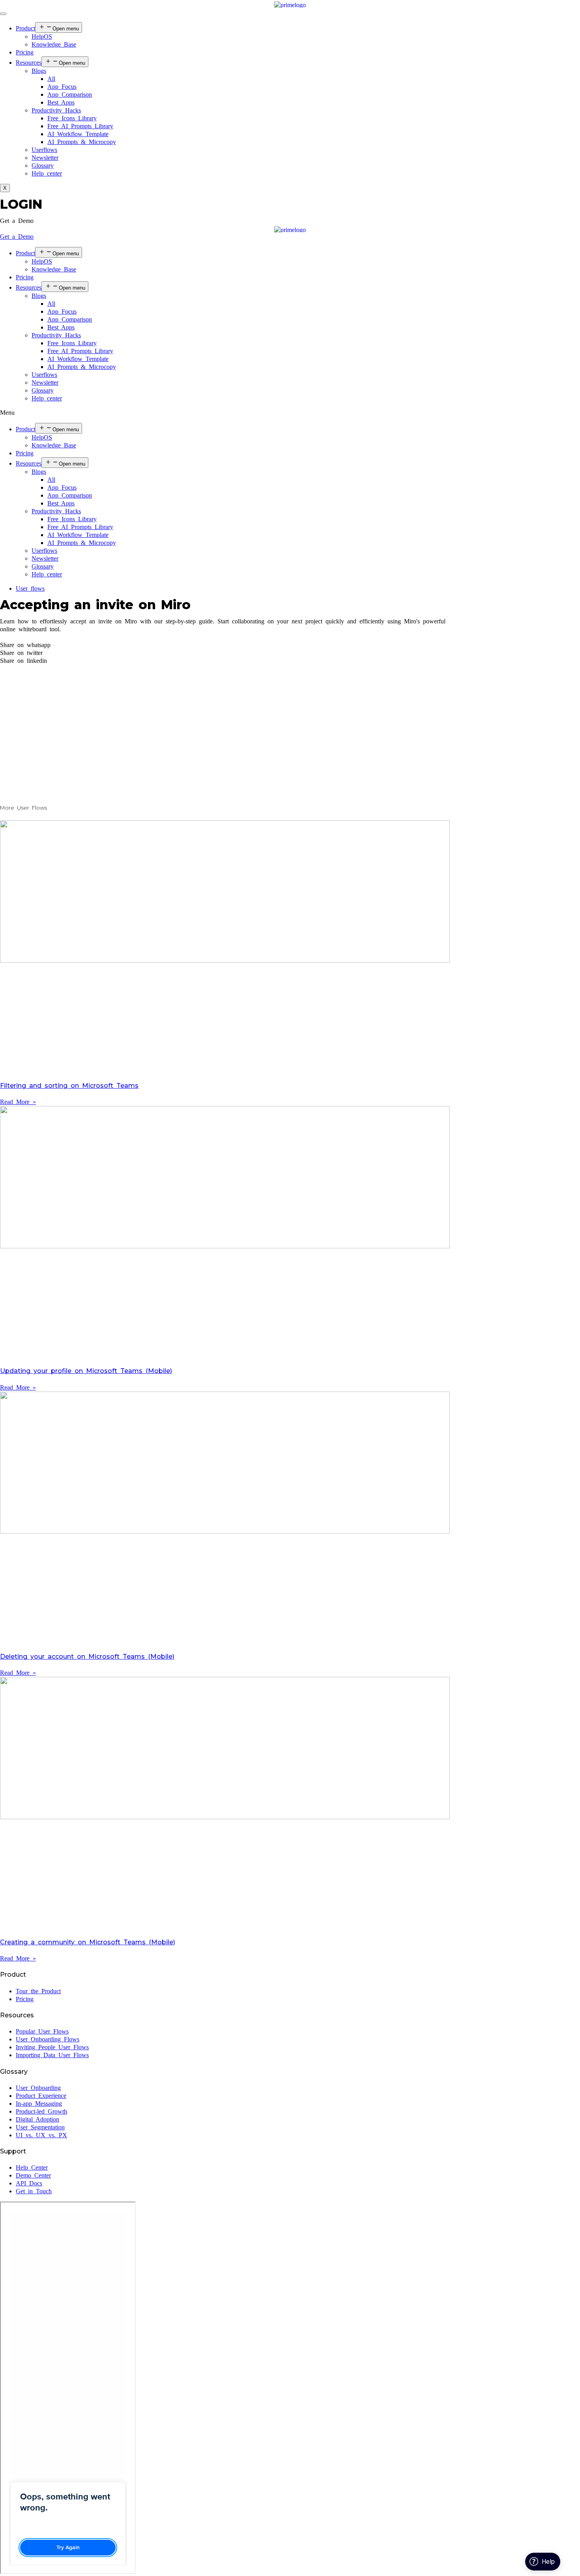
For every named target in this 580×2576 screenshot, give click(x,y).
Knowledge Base (54, 44)
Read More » (18, 1102)
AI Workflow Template (78, 134)
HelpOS (42, 36)
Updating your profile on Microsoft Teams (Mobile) (86, 1371)
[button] (17, 221)
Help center (47, 173)
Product (25, 28)
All (51, 79)
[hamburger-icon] (3, 14)
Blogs (39, 71)
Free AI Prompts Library (80, 126)
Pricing (25, 52)
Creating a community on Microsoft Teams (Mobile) (88, 1942)
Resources (29, 63)
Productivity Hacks (56, 110)
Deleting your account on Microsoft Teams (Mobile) (87, 1657)
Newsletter (45, 158)
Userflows (44, 150)
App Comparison (70, 94)
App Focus (62, 87)
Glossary (43, 166)
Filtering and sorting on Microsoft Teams (69, 1086)
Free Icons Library (72, 118)
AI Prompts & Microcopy (82, 142)
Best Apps (61, 102)
